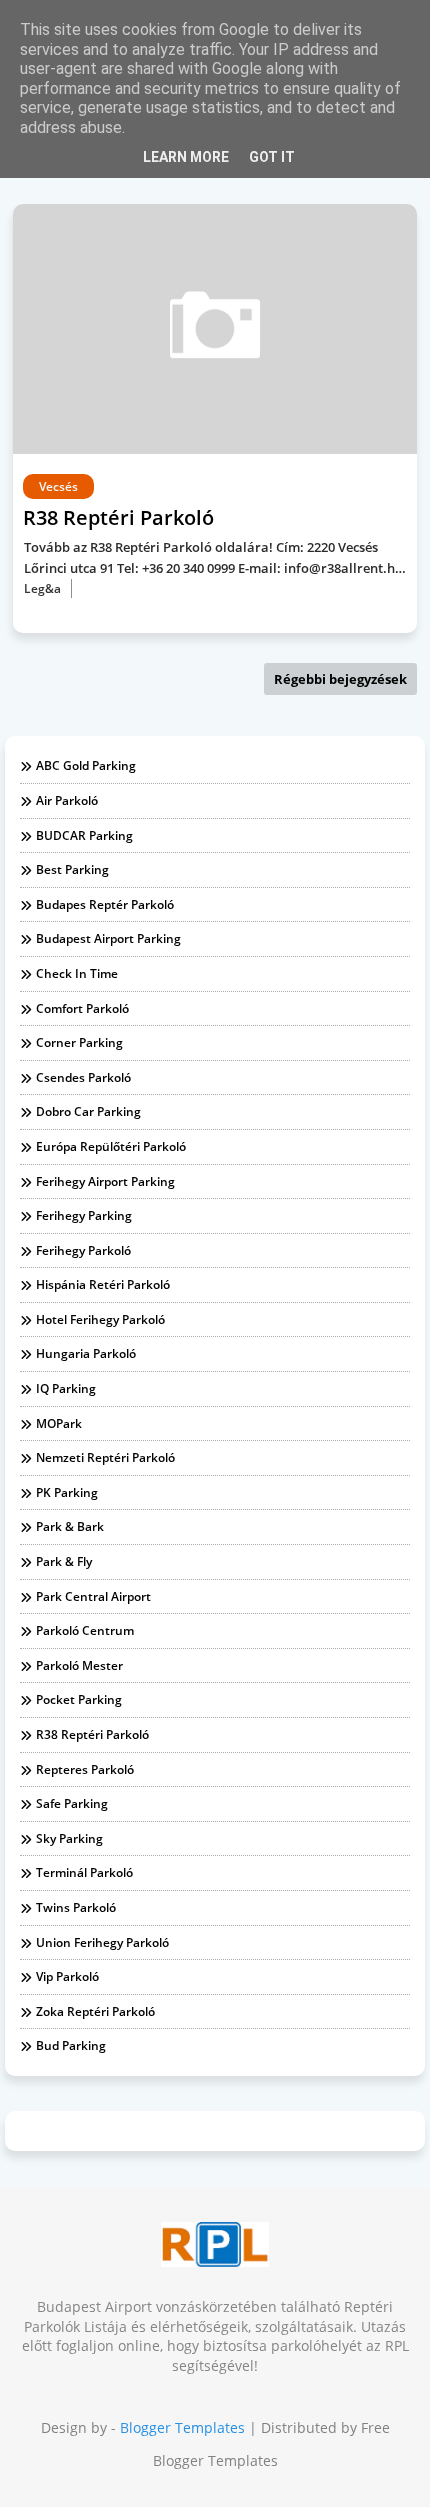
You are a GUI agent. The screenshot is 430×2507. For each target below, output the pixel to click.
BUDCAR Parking (84, 835)
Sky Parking (69, 1838)
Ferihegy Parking (84, 1215)
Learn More (186, 157)
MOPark (59, 1423)
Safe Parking (72, 1803)
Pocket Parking (79, 1699)
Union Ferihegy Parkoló (102, 1942)
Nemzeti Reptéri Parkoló (105, 1457)
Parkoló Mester (79, 1665)
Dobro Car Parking (88, 1111)
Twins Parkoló (76, 1907)
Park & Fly (64, 1561)
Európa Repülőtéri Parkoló (111, 1146)
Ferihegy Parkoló (83, 1250)
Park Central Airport (93, 1596)
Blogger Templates (182, 2427)
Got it (272, 157)
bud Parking (71, 2045)
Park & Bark (70, 1526)
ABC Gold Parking (86, 765)
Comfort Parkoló (82, 1008)
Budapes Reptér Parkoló (105, 904)
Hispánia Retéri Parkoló (103, 1284)
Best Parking (72, 869)
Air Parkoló (67, 800)
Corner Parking (79, 1042)
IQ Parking (66, 1388)
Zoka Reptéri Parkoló (95, 2011)
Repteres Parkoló (85, 1769)
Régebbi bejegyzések (340, 679)
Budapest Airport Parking (108, 938)
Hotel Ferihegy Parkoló (100, 1319)
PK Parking (67, 1492)
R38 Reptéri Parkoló (92, 1734)
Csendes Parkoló (83, 1077)
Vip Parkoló (67, 1976)
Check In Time (77, 973)
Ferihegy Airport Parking (105, 1181)
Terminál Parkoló (84, 1872)
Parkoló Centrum (85, 1630)
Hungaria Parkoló (86, 1353)
